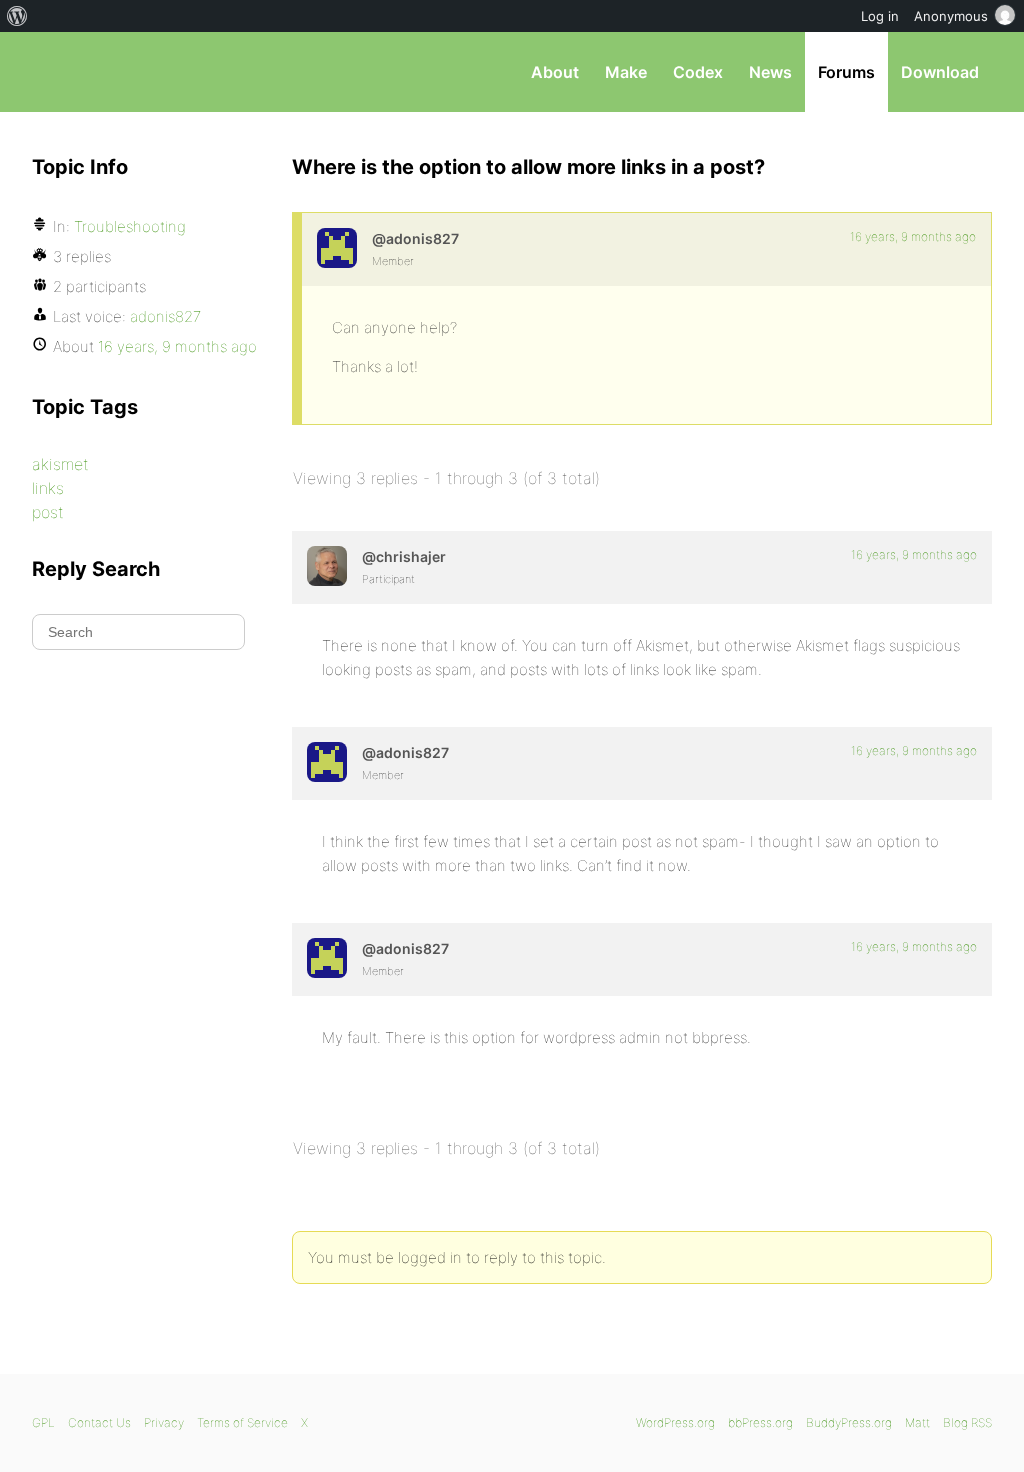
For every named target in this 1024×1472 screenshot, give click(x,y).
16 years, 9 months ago (913, 236)
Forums (846, 72)
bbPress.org (136, 72)
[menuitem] (17, 16)
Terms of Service (242, 1422)
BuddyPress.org (849, 1422)
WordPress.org (675, 1422)
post (48, 512)
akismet (60, 464)
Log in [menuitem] (880, 16)
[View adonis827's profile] (337, 248)
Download (940, 72)
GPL (43, 1422)
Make (626, 72)
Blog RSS (967, 1422)
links (48, 488)
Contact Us (99, 1422)
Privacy (164, 1422)
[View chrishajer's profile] (327, 566)
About (555, 72)
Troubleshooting (130, 226)
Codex (698, 72)
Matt (917, 1422)
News (770, 72)
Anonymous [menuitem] (951, 16)
